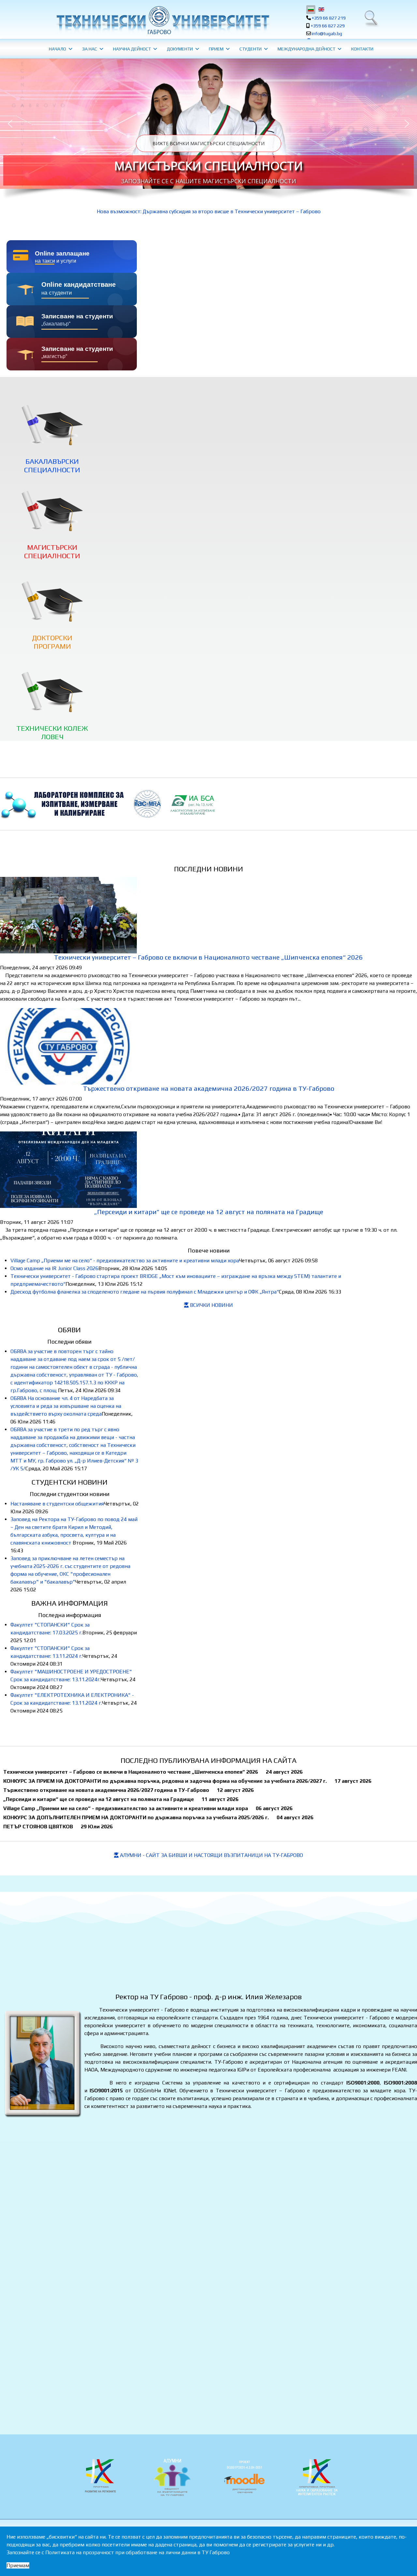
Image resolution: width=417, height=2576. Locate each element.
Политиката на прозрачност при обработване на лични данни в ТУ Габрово (137, 2552)
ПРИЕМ (216, 49)
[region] (208, 133)
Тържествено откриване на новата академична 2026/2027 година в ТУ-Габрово (209, 1088)
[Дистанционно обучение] (245, 2477)
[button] (208, 124)
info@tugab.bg (327, 34)
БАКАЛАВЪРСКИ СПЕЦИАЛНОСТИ (52, 465)
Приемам (18, 2565)
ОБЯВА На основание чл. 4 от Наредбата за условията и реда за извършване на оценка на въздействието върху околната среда (66, 1406)
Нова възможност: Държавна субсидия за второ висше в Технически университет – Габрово (209, 211)
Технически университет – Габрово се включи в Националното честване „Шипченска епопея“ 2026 (208, 957)
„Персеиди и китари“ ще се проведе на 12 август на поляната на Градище (209, 1212)
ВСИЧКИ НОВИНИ (211, 1305)
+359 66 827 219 (329, 18)
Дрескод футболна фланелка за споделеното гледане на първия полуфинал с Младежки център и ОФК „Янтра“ (145, 1292)
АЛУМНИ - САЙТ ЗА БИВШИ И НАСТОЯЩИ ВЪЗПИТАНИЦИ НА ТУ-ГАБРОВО (211, 1855)
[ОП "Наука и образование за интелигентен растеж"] (100, 2477)
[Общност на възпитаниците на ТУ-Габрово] (172, 2477)
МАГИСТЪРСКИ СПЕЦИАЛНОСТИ (208, 166)
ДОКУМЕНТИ (180, 49)
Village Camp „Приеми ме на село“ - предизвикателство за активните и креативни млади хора (125, 1260)
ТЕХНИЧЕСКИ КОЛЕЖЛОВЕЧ (52, 732)
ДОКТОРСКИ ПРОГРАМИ (52, 642)
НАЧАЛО (58, 49)
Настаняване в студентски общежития (57, 1504)
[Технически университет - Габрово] (162, 20)
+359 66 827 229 (328, 26)
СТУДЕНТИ (251, 49)
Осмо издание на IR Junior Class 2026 (54, 1268)
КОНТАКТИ (362, 49)
